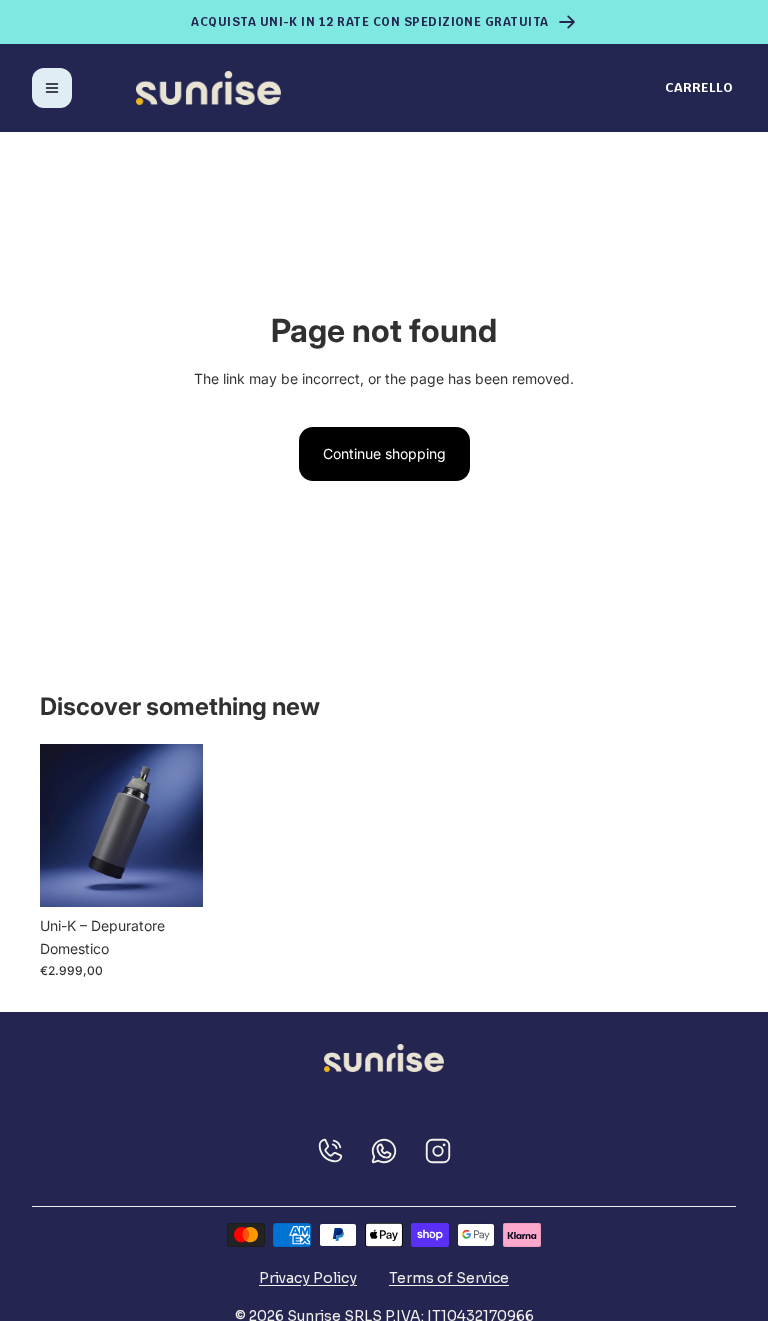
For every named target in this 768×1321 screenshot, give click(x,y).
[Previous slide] (62, 826)
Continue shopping (384, 453)
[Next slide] (181, 826)
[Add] (172, 876)
